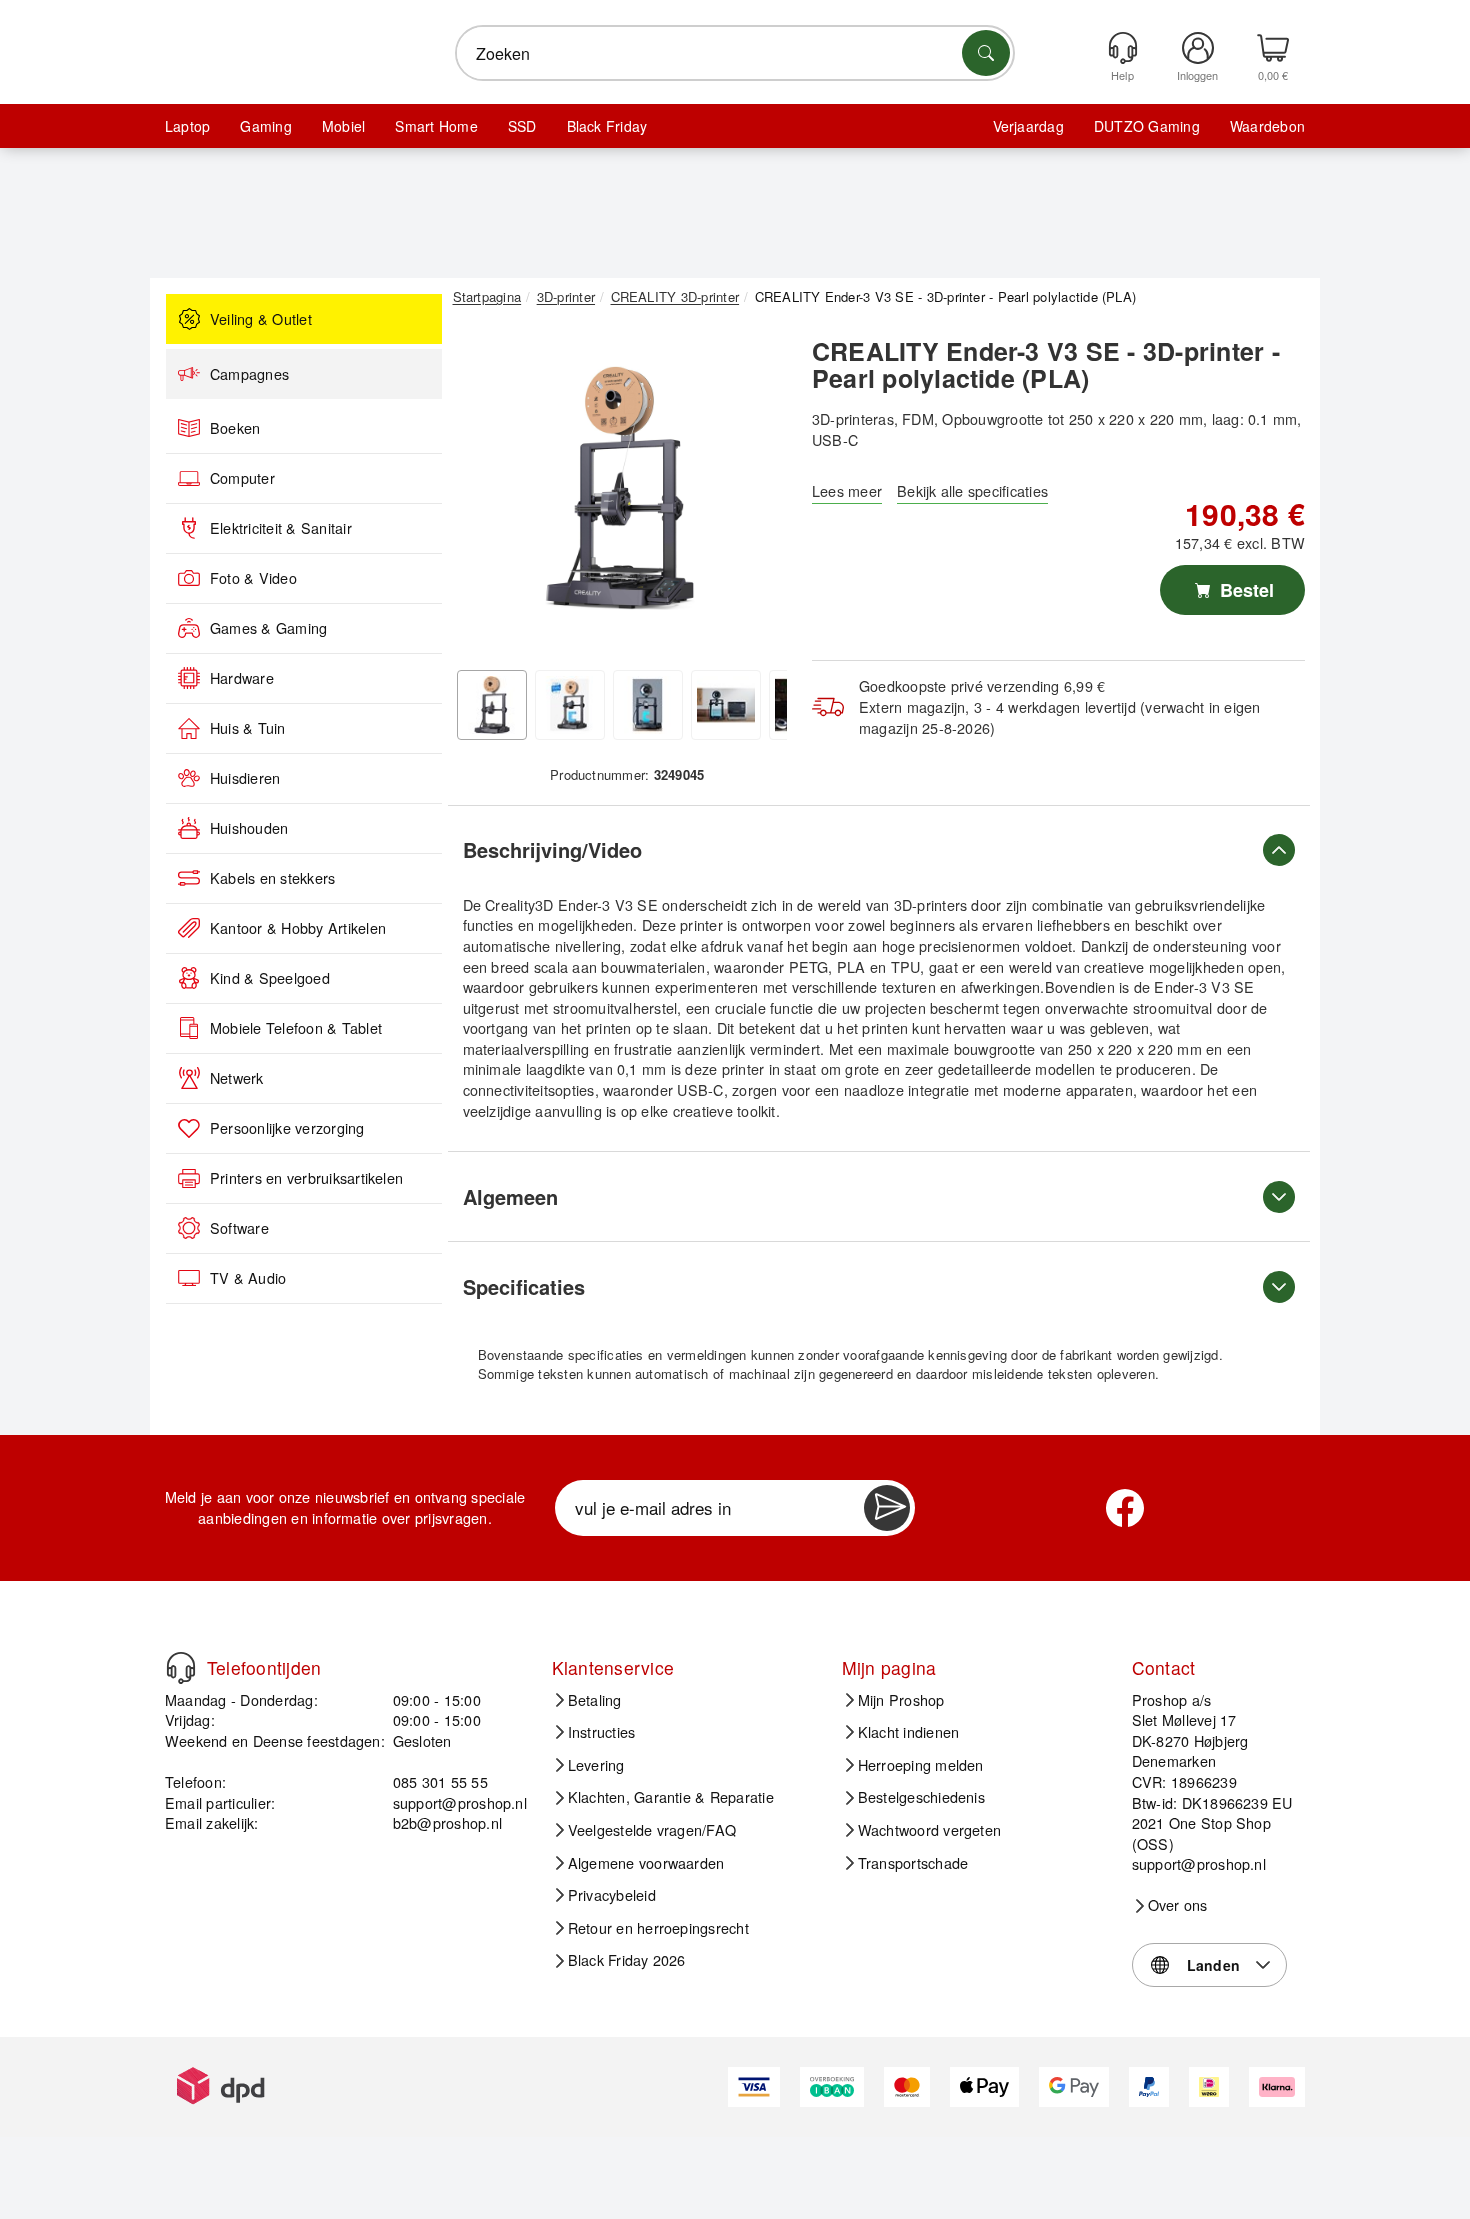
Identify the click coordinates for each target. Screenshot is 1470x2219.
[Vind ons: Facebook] (1125, 1508)
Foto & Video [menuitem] (253, 578)
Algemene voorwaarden (646, 1863)
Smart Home (436, 126)
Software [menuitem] (239, 1228)
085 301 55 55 (440, 1781)
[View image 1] (492, 705)
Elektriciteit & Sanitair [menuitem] (281, 528)
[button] (620, 488)
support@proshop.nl (460, 1802)
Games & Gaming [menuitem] (268, 628)
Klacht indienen (909, 1732)
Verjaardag (1028, 126)
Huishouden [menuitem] (249, 828)
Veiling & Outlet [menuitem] (261, 319)
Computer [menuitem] (242, 478)
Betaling (595, 1700)
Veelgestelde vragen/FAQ (652, 1830)
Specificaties (524, 1286)
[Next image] (757, 493)
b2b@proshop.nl (447, 1822)
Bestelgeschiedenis (921, 1797)
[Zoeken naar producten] (986, 53)
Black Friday (607, 126)
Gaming (265, 126)
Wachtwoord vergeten (930, 1830)
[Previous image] (483, 493)
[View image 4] (726, 705)
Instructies (602, 1732)
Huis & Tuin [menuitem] (248, 728)
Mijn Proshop (901, 1700)
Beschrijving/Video (552, 849)
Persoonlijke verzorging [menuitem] (287, 1128)
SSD (522, 126)
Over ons (1178, 1905)
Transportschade (913, 1863)
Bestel (1244, 590)
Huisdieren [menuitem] (245, 778)
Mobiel (343, 126)
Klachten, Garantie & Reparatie (671, 1797)
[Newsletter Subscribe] (887, 1508)
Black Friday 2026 (627, 1960)
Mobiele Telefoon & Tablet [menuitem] (296, 1028)
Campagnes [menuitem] (249, 374)
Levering (596, 1765)
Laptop (187, 126)
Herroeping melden (921, 1765)
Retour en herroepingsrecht (658, 1928)
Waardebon (1267, 126)
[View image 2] (570, 705)
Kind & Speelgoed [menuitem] (270, 978)
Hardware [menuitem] (242, 678)
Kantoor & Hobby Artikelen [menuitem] (298, 928)
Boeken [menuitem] (235, 428)
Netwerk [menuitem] (237, 1078)
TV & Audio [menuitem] (248, 1278)
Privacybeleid (612, 1895)
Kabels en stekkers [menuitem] (272, 878)
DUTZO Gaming (1147, 126)
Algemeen (510, 1196)
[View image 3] (648, 705)
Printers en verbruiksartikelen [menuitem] (306, 1178)
